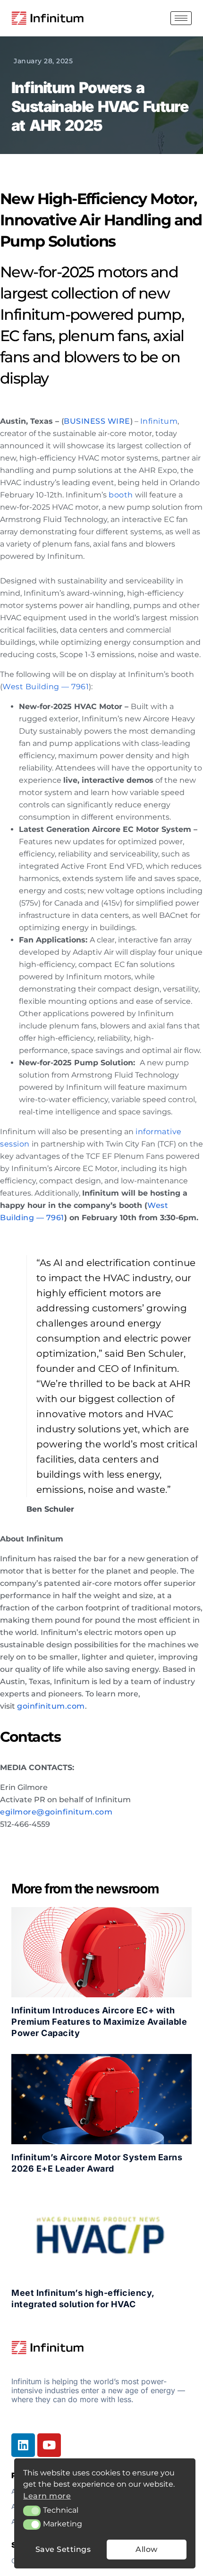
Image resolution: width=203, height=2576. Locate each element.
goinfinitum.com (51, 1706)
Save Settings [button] (63, 2549)
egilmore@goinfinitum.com (56, 1812)
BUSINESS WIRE (97, 421)
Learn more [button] (47, 2496)
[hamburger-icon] (181, 18)
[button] (32, 2511)
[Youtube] (49, 2445)
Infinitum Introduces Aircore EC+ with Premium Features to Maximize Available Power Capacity (99, 2022)
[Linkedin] (23, 2445)
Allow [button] (147, 2549)
